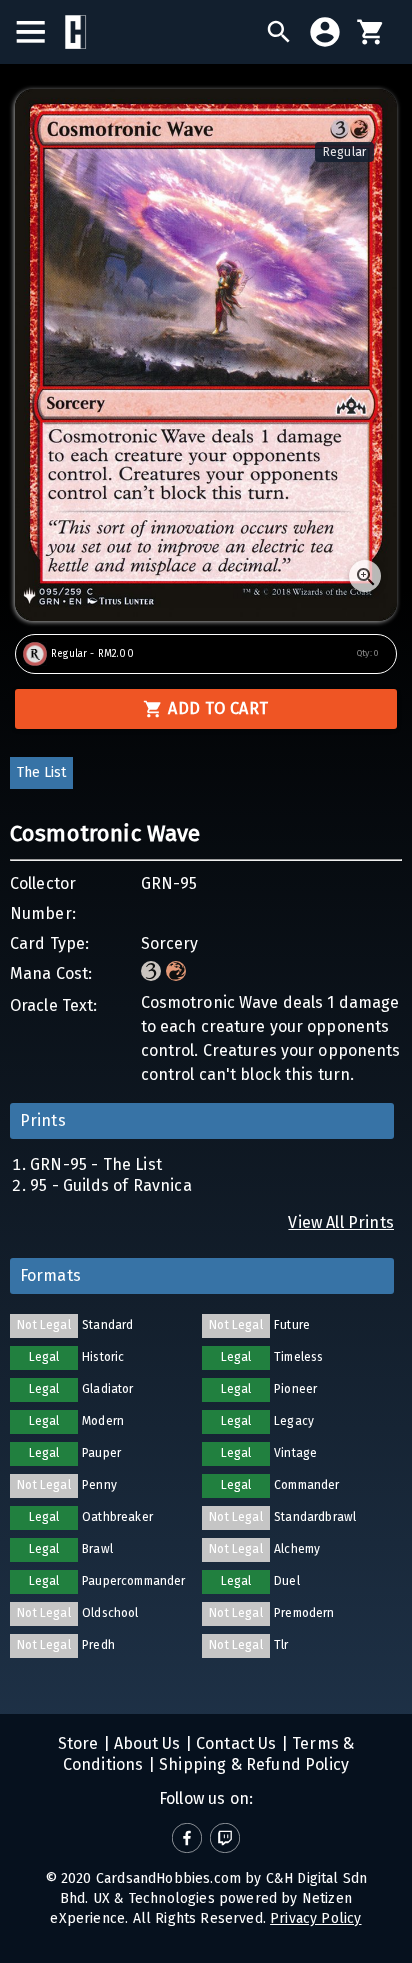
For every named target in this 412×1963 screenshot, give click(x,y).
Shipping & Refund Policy (252, 1764)
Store (78, 1743)
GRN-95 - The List (96, 1164)
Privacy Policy (315, 1918)
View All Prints (341, 1222)
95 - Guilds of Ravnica (111, 1185)
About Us (145, 1743)
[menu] (40, 32)
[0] (371, 32)
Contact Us (234, 1743)
